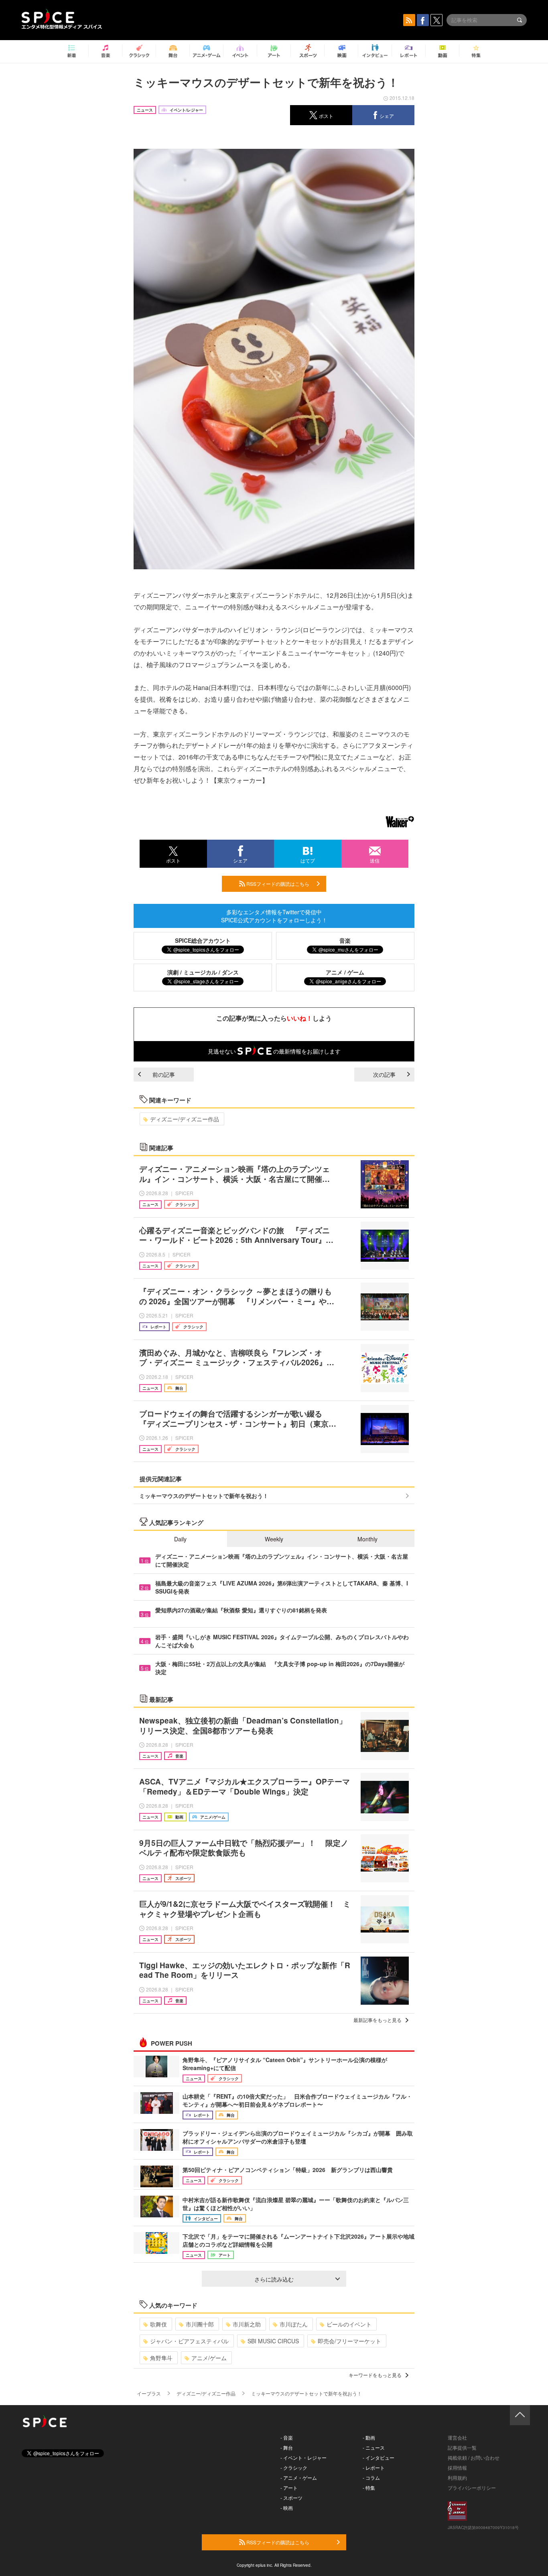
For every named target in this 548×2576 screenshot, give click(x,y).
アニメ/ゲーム (209, 2358)
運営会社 (457, 2437)
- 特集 (369, 2488)
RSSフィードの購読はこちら (277, 884)
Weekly (274, 1539)
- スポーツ (291, 2498)
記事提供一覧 (462, 2447)
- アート (289, 2488)
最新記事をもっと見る (378, 2020)
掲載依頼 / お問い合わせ (474, 2457)
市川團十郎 (200, 2324)
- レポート (374, 2467)
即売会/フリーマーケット (349, 2341)
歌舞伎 (158, 2324)
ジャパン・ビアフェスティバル (189, 2341)
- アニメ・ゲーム (299, 2478)
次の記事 (384, 1074)
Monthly (367, 1539)
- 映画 (287, 2508)
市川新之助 (247, 2324)
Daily (180, 1539)
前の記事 (164, 1074)
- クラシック (294, 2467)
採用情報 (457, 2467)
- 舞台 (287, 2447)
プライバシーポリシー (472, 2488)
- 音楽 (287, 2437)
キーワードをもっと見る (375, 2375)
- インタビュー (379, 2457)
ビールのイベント (349, 2324)
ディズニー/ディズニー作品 (185, 1119)
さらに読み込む (274, 2279)
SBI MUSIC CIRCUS (273, 2341)
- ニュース (374, 2447)
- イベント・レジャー (303, 2457)
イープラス (149, 2393)
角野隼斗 (161, 2358)
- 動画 (369, 2437)
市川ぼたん (294, 2324)
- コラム (371, 2478)
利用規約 (457, 2478)
